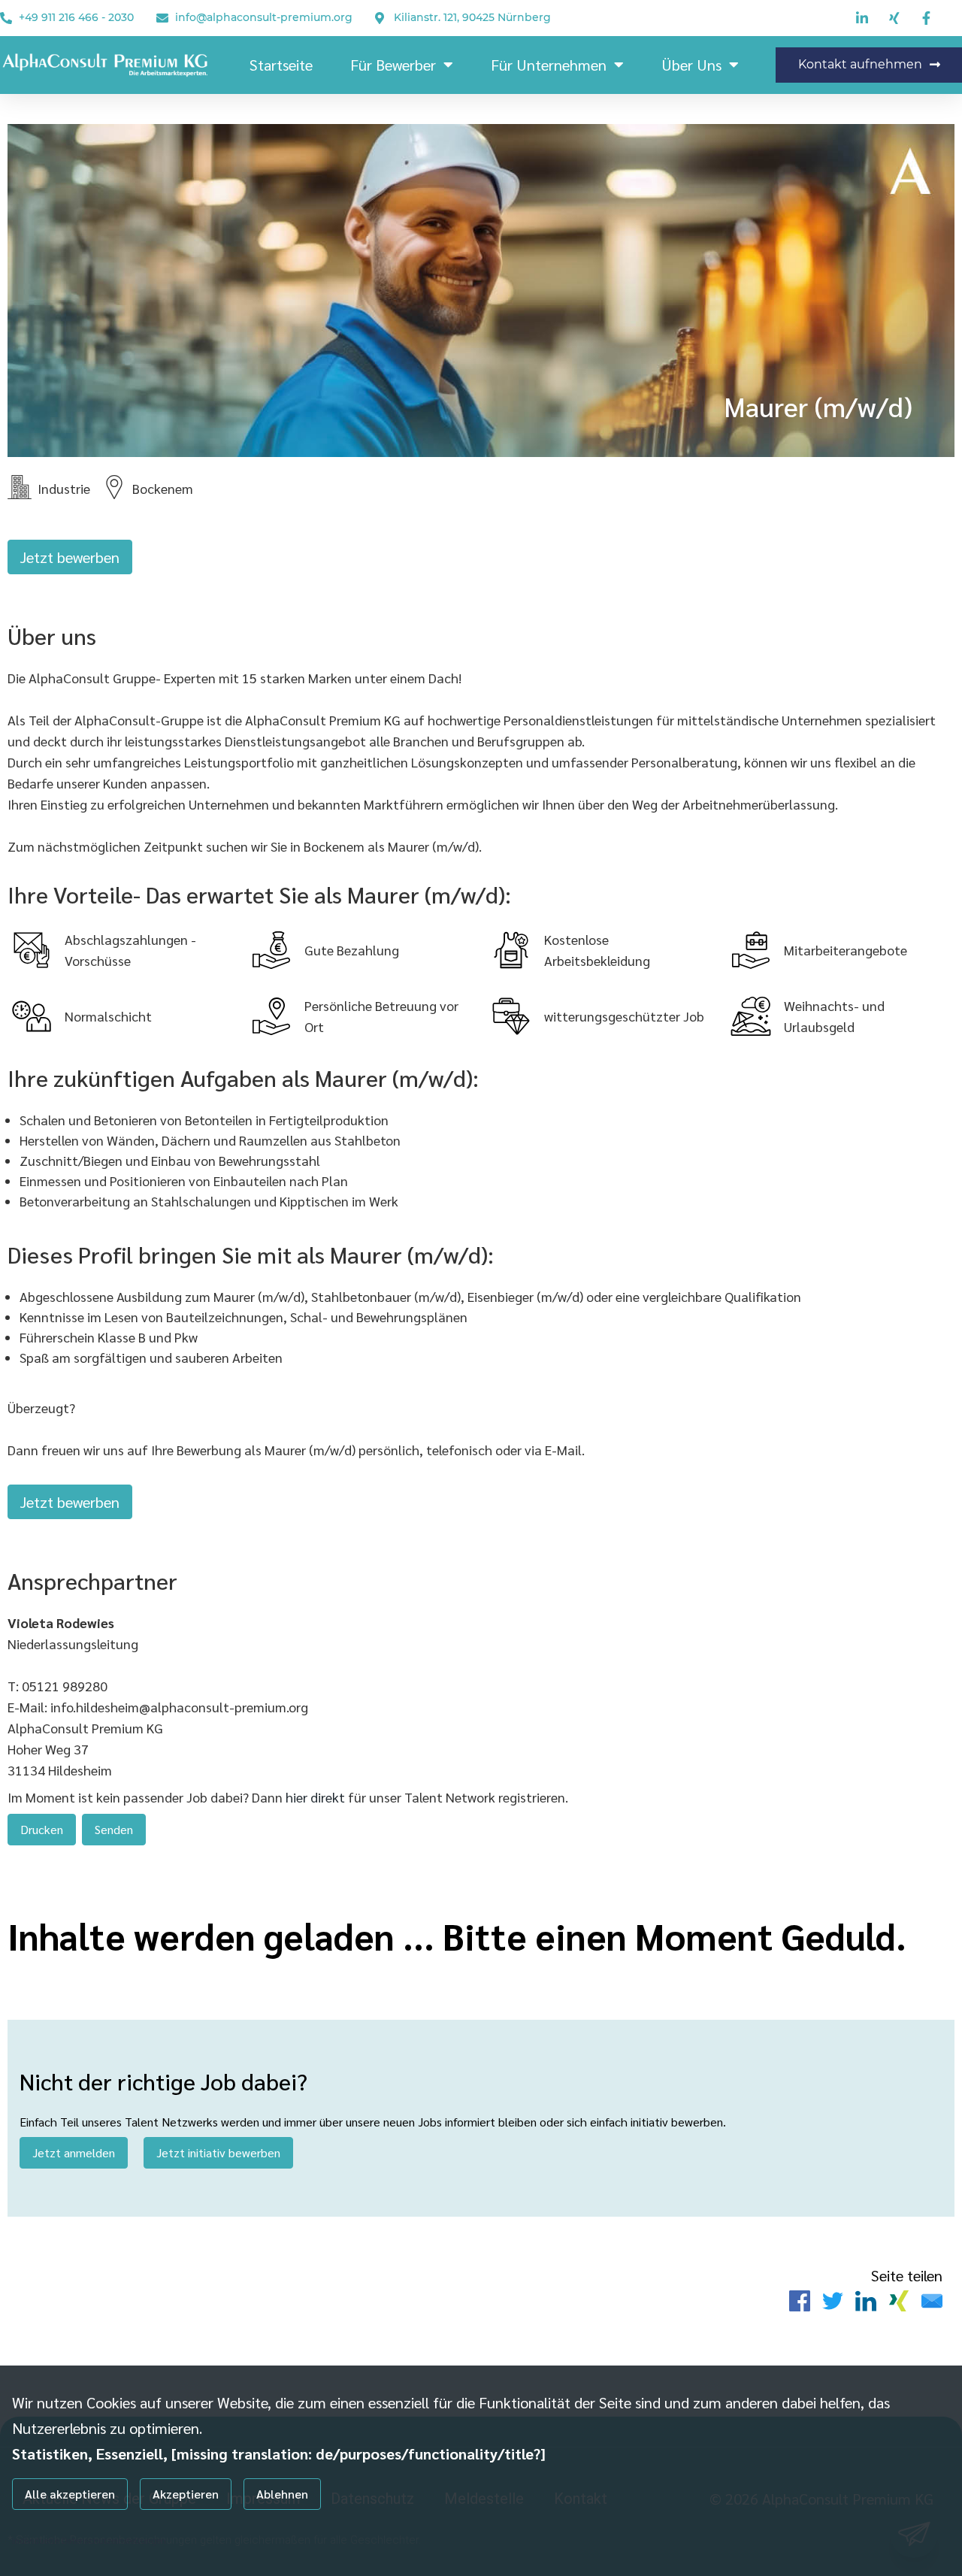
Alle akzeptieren (70, 2494)
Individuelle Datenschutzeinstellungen (89, 2540)
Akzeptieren (186, 2494)
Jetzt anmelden (74, 2152)
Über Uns (691, 65)
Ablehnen (282, 2494)
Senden (114, 1829)
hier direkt (317, 1797)
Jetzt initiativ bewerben (218, 2152)
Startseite (281, 65)
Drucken (42, 1829)
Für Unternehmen (549, 65)
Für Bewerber (393, 65)
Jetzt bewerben (70, 557)
